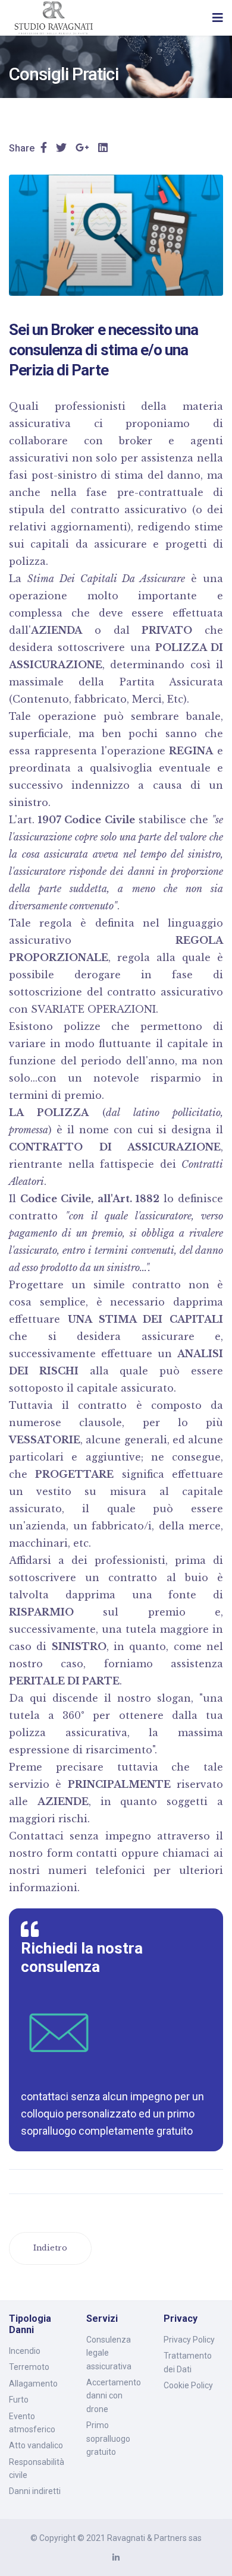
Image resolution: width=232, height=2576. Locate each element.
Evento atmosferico (32, 2423)
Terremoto (29, 2367)
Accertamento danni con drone (114, 2396)
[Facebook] (44, 148)
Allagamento (33, 2384)
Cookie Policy (188, 2385)
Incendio (25, 2351)
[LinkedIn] (103, 148)
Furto (19, 2400)
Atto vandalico (36, 2445)
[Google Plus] (82, 148)
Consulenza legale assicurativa (109, 2353)
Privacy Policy (189, 2340)
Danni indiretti (35, 2491)
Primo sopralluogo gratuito (108, 2438)
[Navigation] (218, 18)
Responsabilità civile (37, 2468)
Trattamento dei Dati (188, 2362)
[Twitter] (61, 148)
